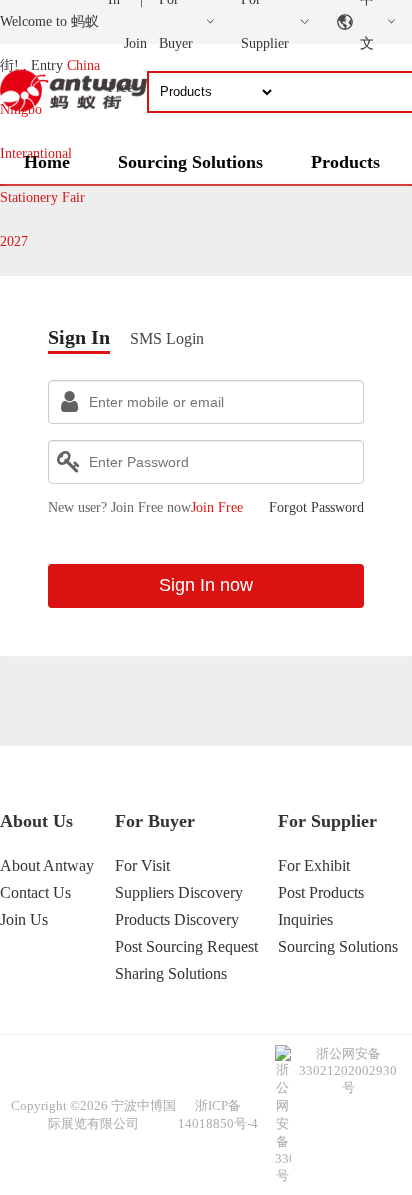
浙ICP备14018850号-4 (218, 1114)
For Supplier (327, 821)
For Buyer (155, 821)
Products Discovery (177, 919)
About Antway (47, 865)
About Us (36, 821)
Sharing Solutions (171, 973)
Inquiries (305, 919)
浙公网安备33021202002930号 (348, 1070)
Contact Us (35, 892)
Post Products (321, 892)
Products (345, 162)
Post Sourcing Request (186, 946)
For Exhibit (314, 865)
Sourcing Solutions (190, 162)
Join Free (217, 507)
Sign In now (206, 585)
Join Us (24, 919)
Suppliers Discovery (179, 892)
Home (47, 162)
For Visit (142, 865)
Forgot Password (316, 507)
